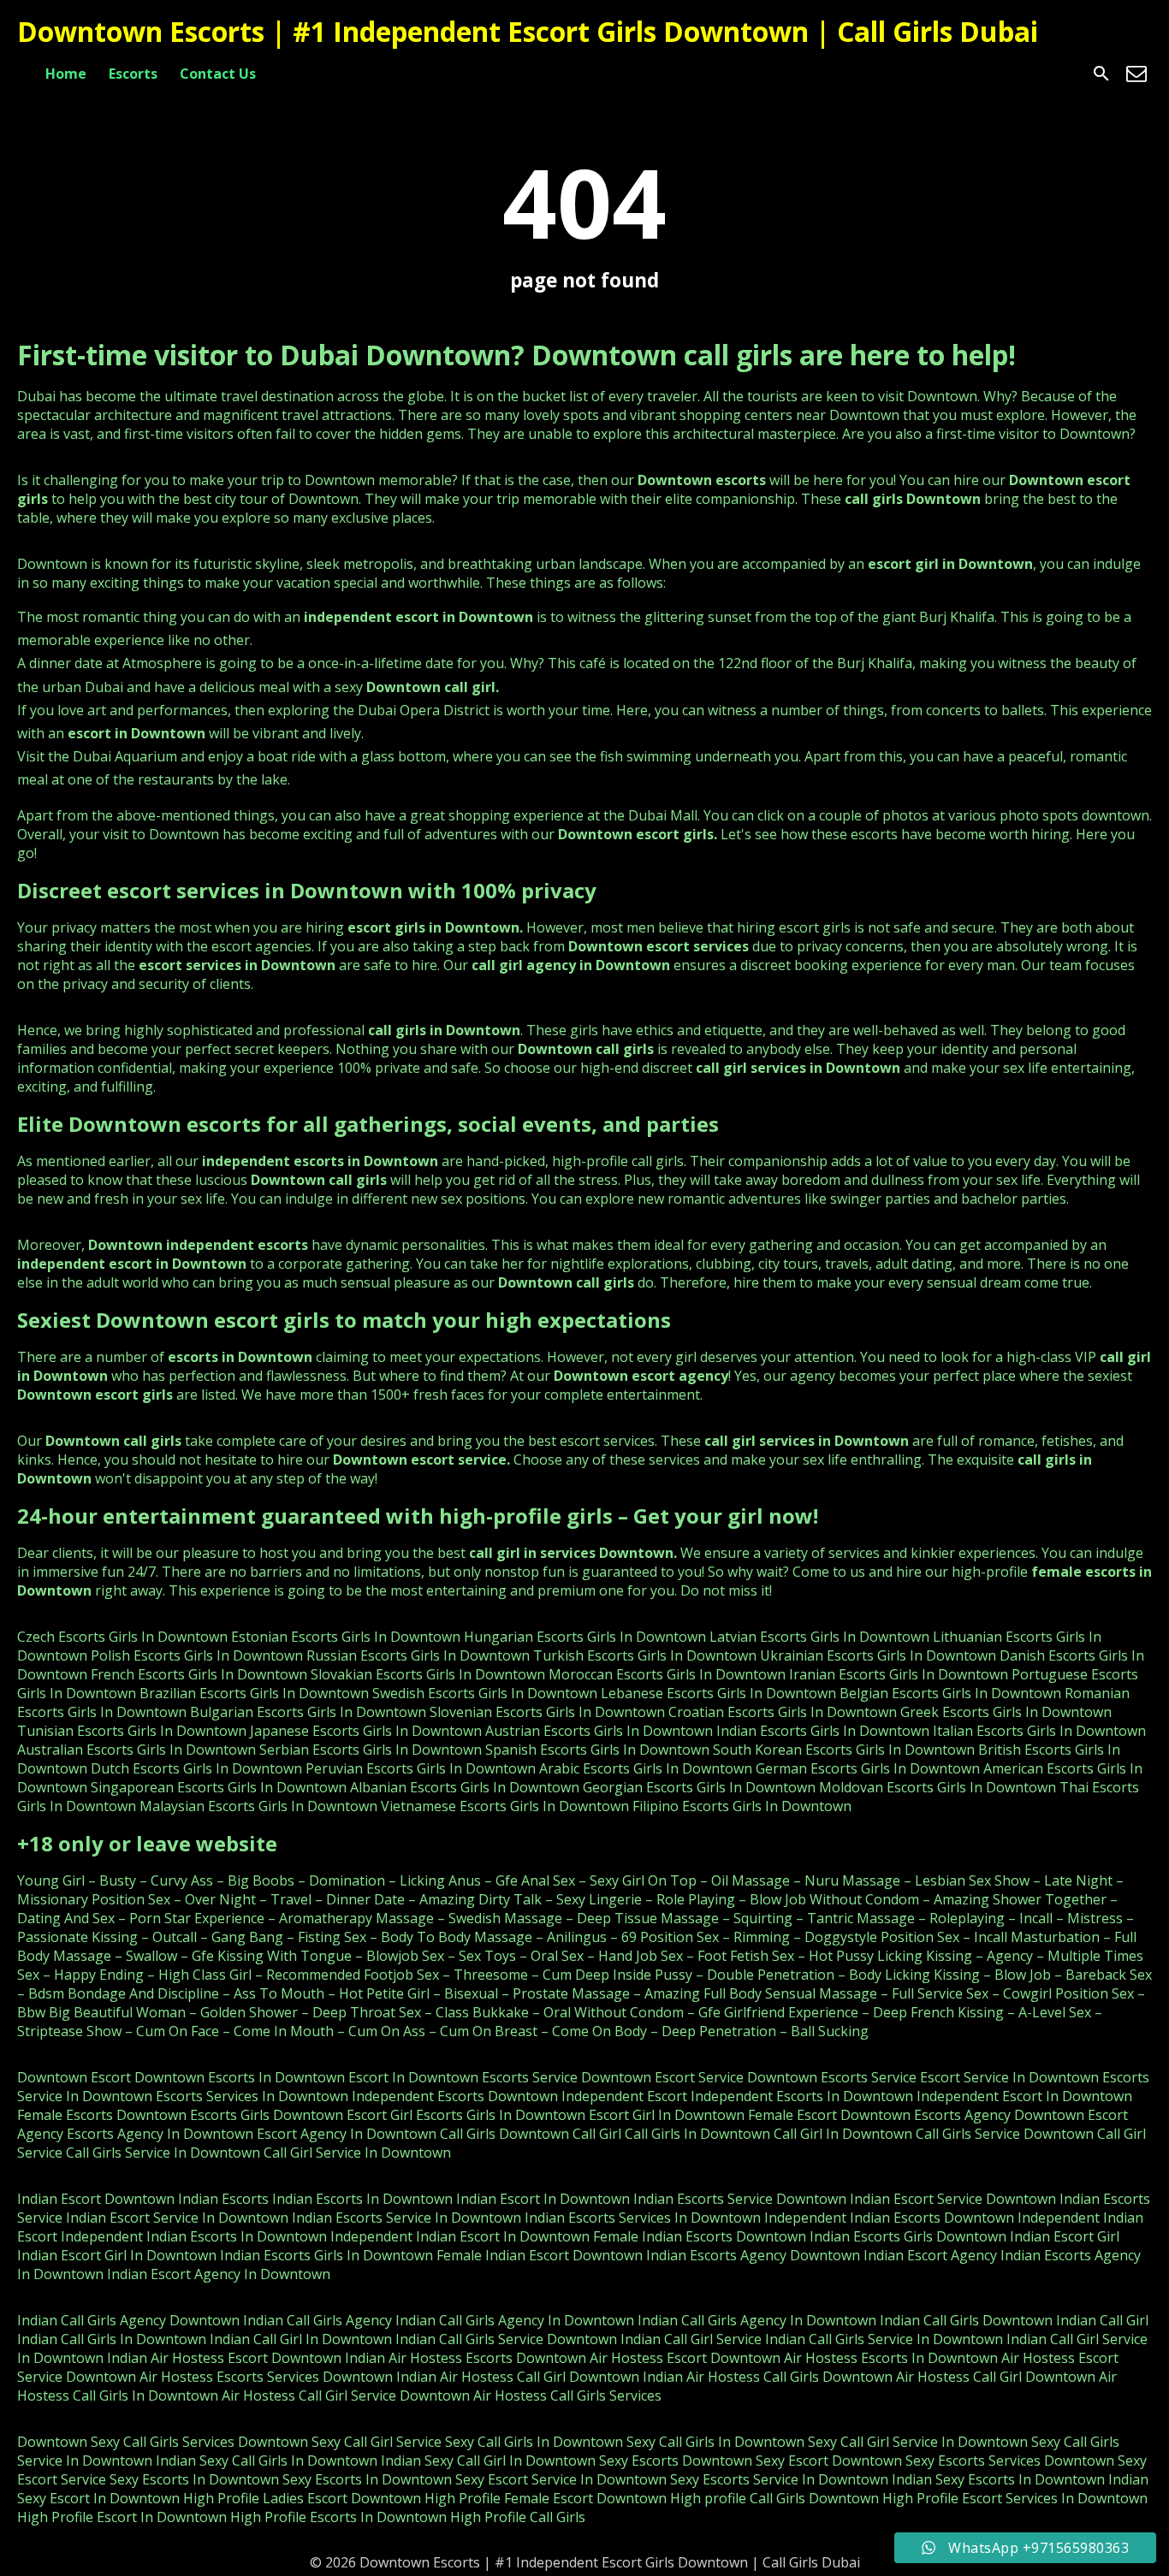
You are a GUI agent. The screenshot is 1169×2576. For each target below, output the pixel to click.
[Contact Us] (1136, 74)
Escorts (133, 74)
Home (66, 74)
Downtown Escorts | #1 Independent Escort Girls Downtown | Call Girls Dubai (528, 31)
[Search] (1101, 74)
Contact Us (218, 74)
